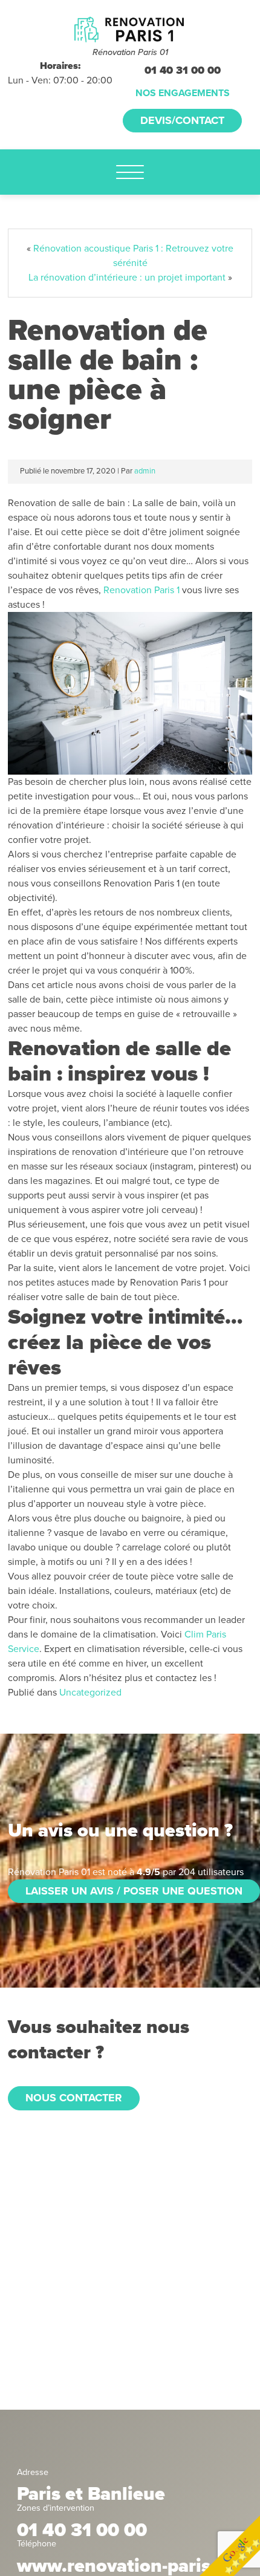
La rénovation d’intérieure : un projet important (127, 278)
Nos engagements (183, 93)
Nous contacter (74, 2098)
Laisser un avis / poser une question (134, 1891)
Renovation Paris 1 (141, 590)
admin (145, 471)
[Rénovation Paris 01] (130, 29)
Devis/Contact (182, 120)
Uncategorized (90, 1693)
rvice (29, 1649)
